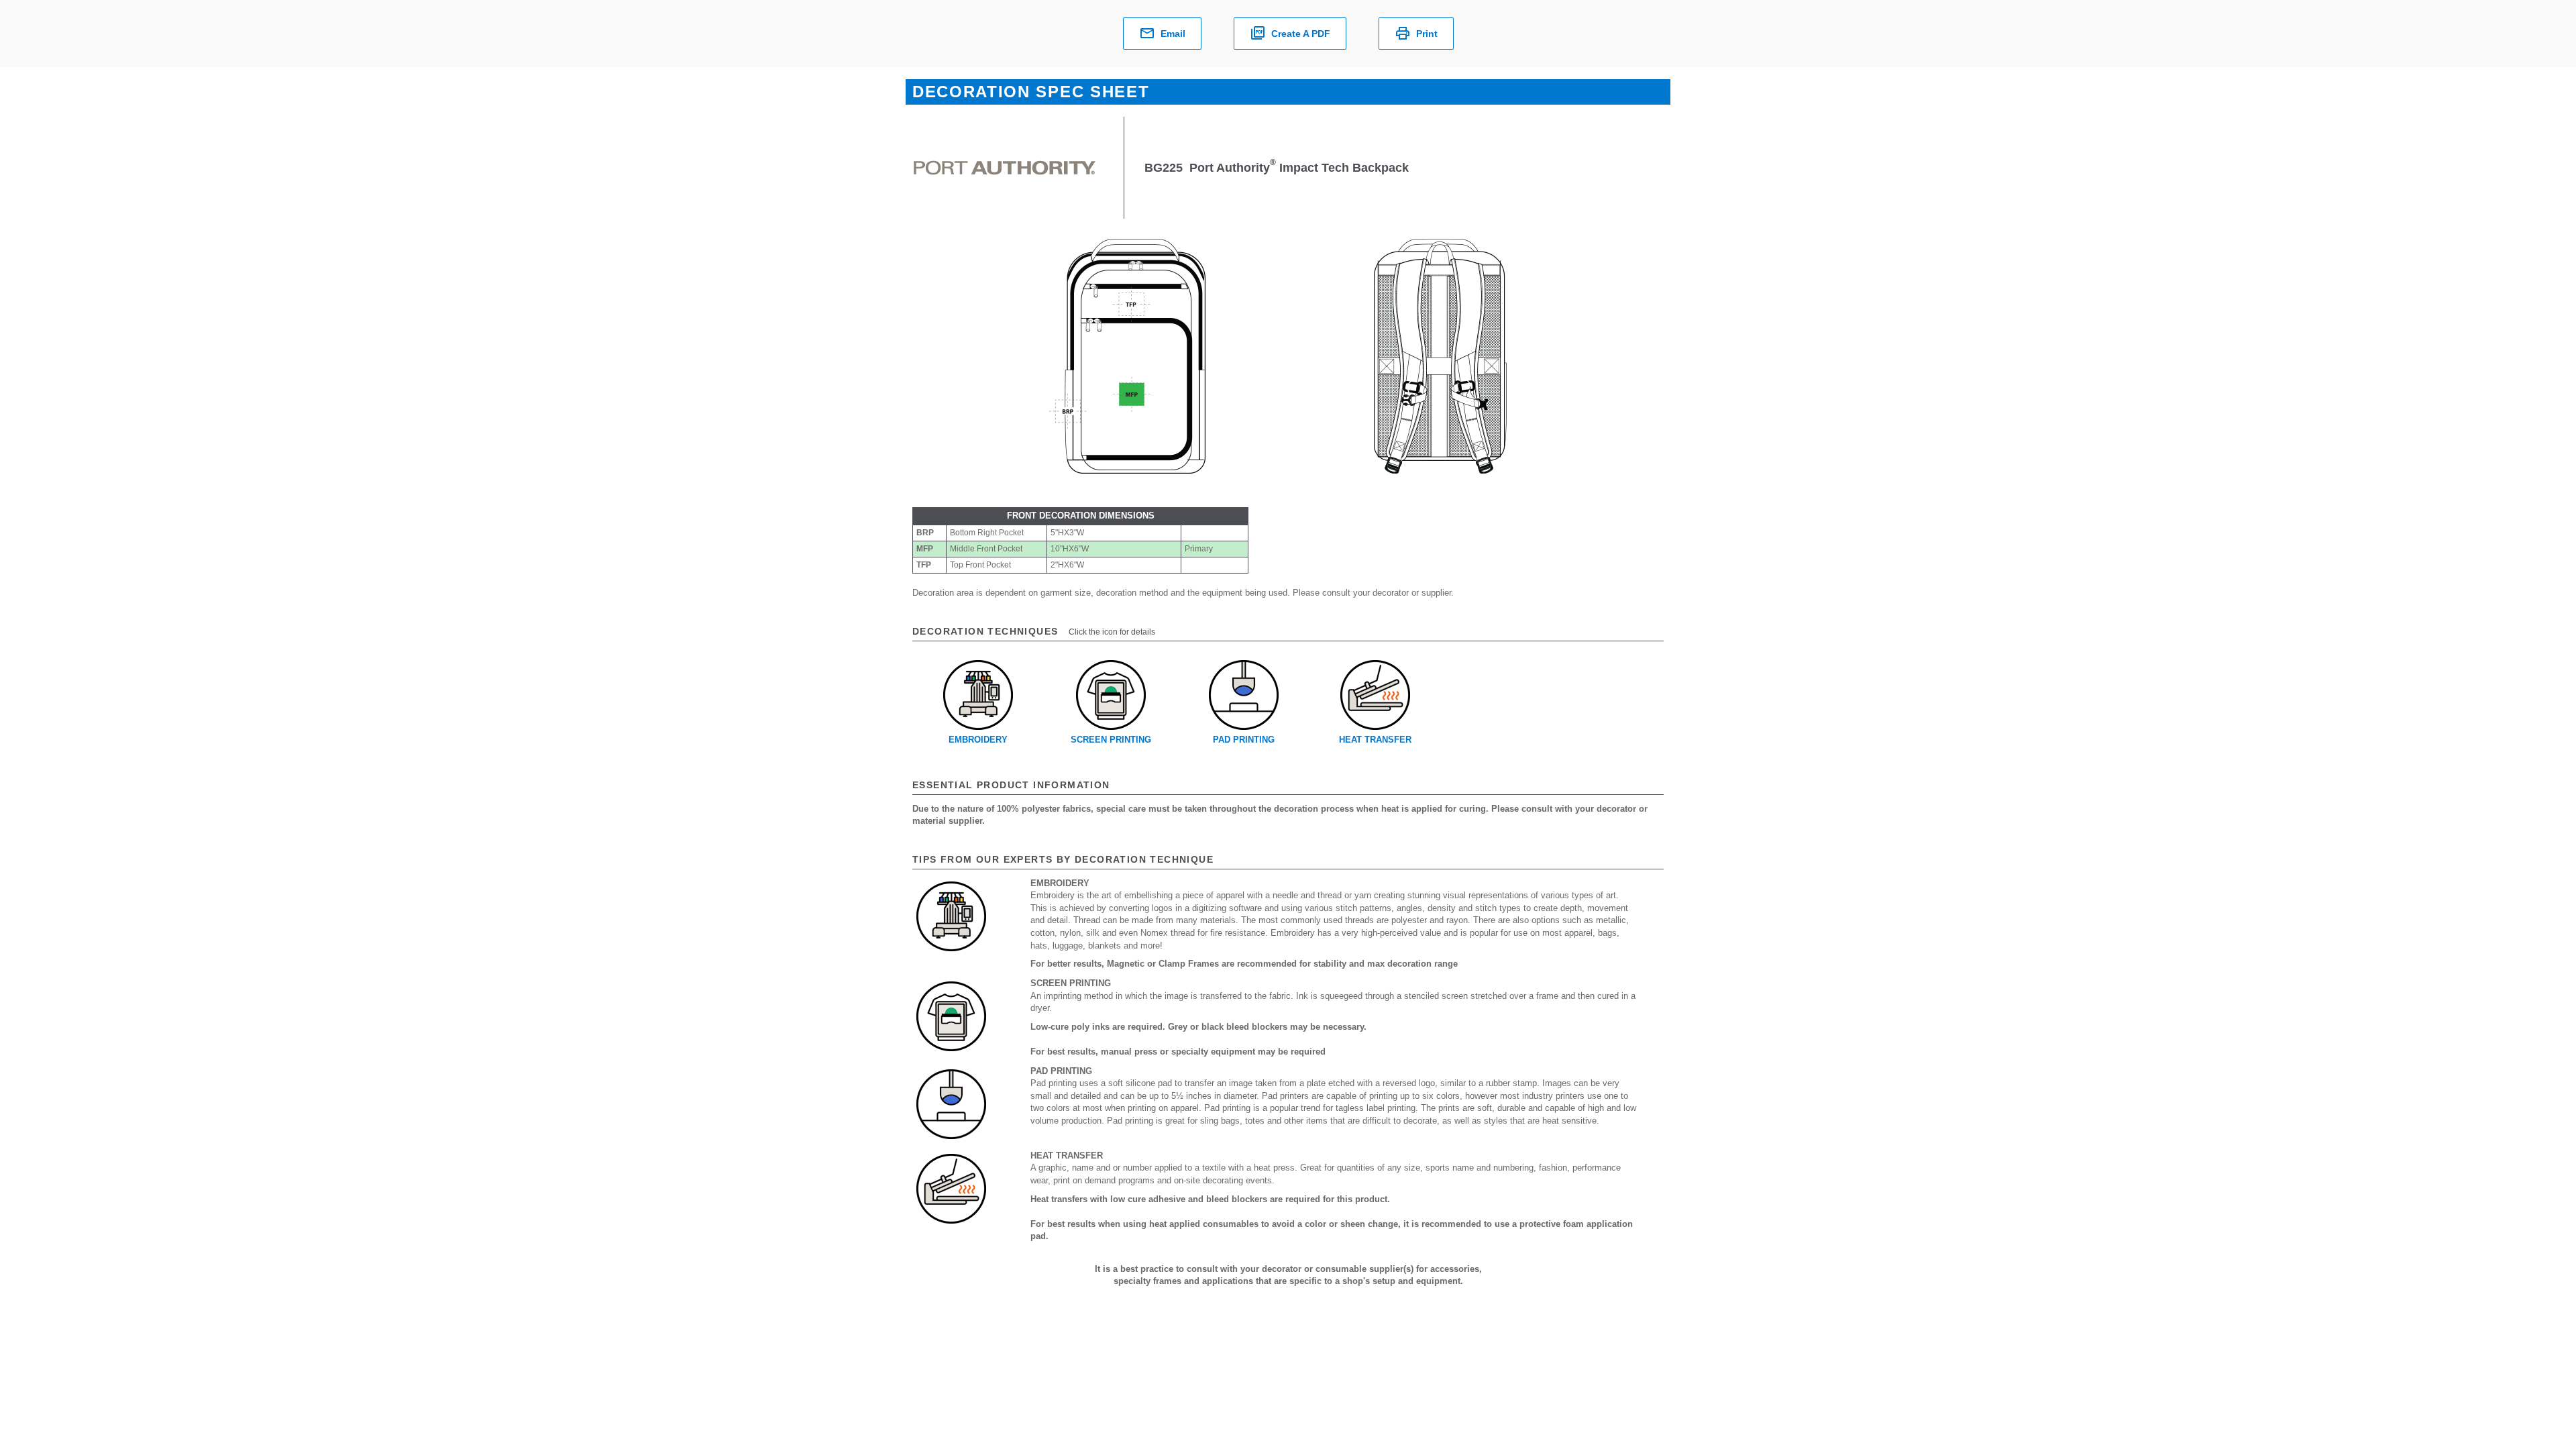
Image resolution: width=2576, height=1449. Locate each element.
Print (1427, 34)
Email (1173, 34)
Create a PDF (1301, 34)
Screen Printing (1111, 740)
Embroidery (978, 740)
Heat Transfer (1375, 740)
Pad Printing (1244, 740)
